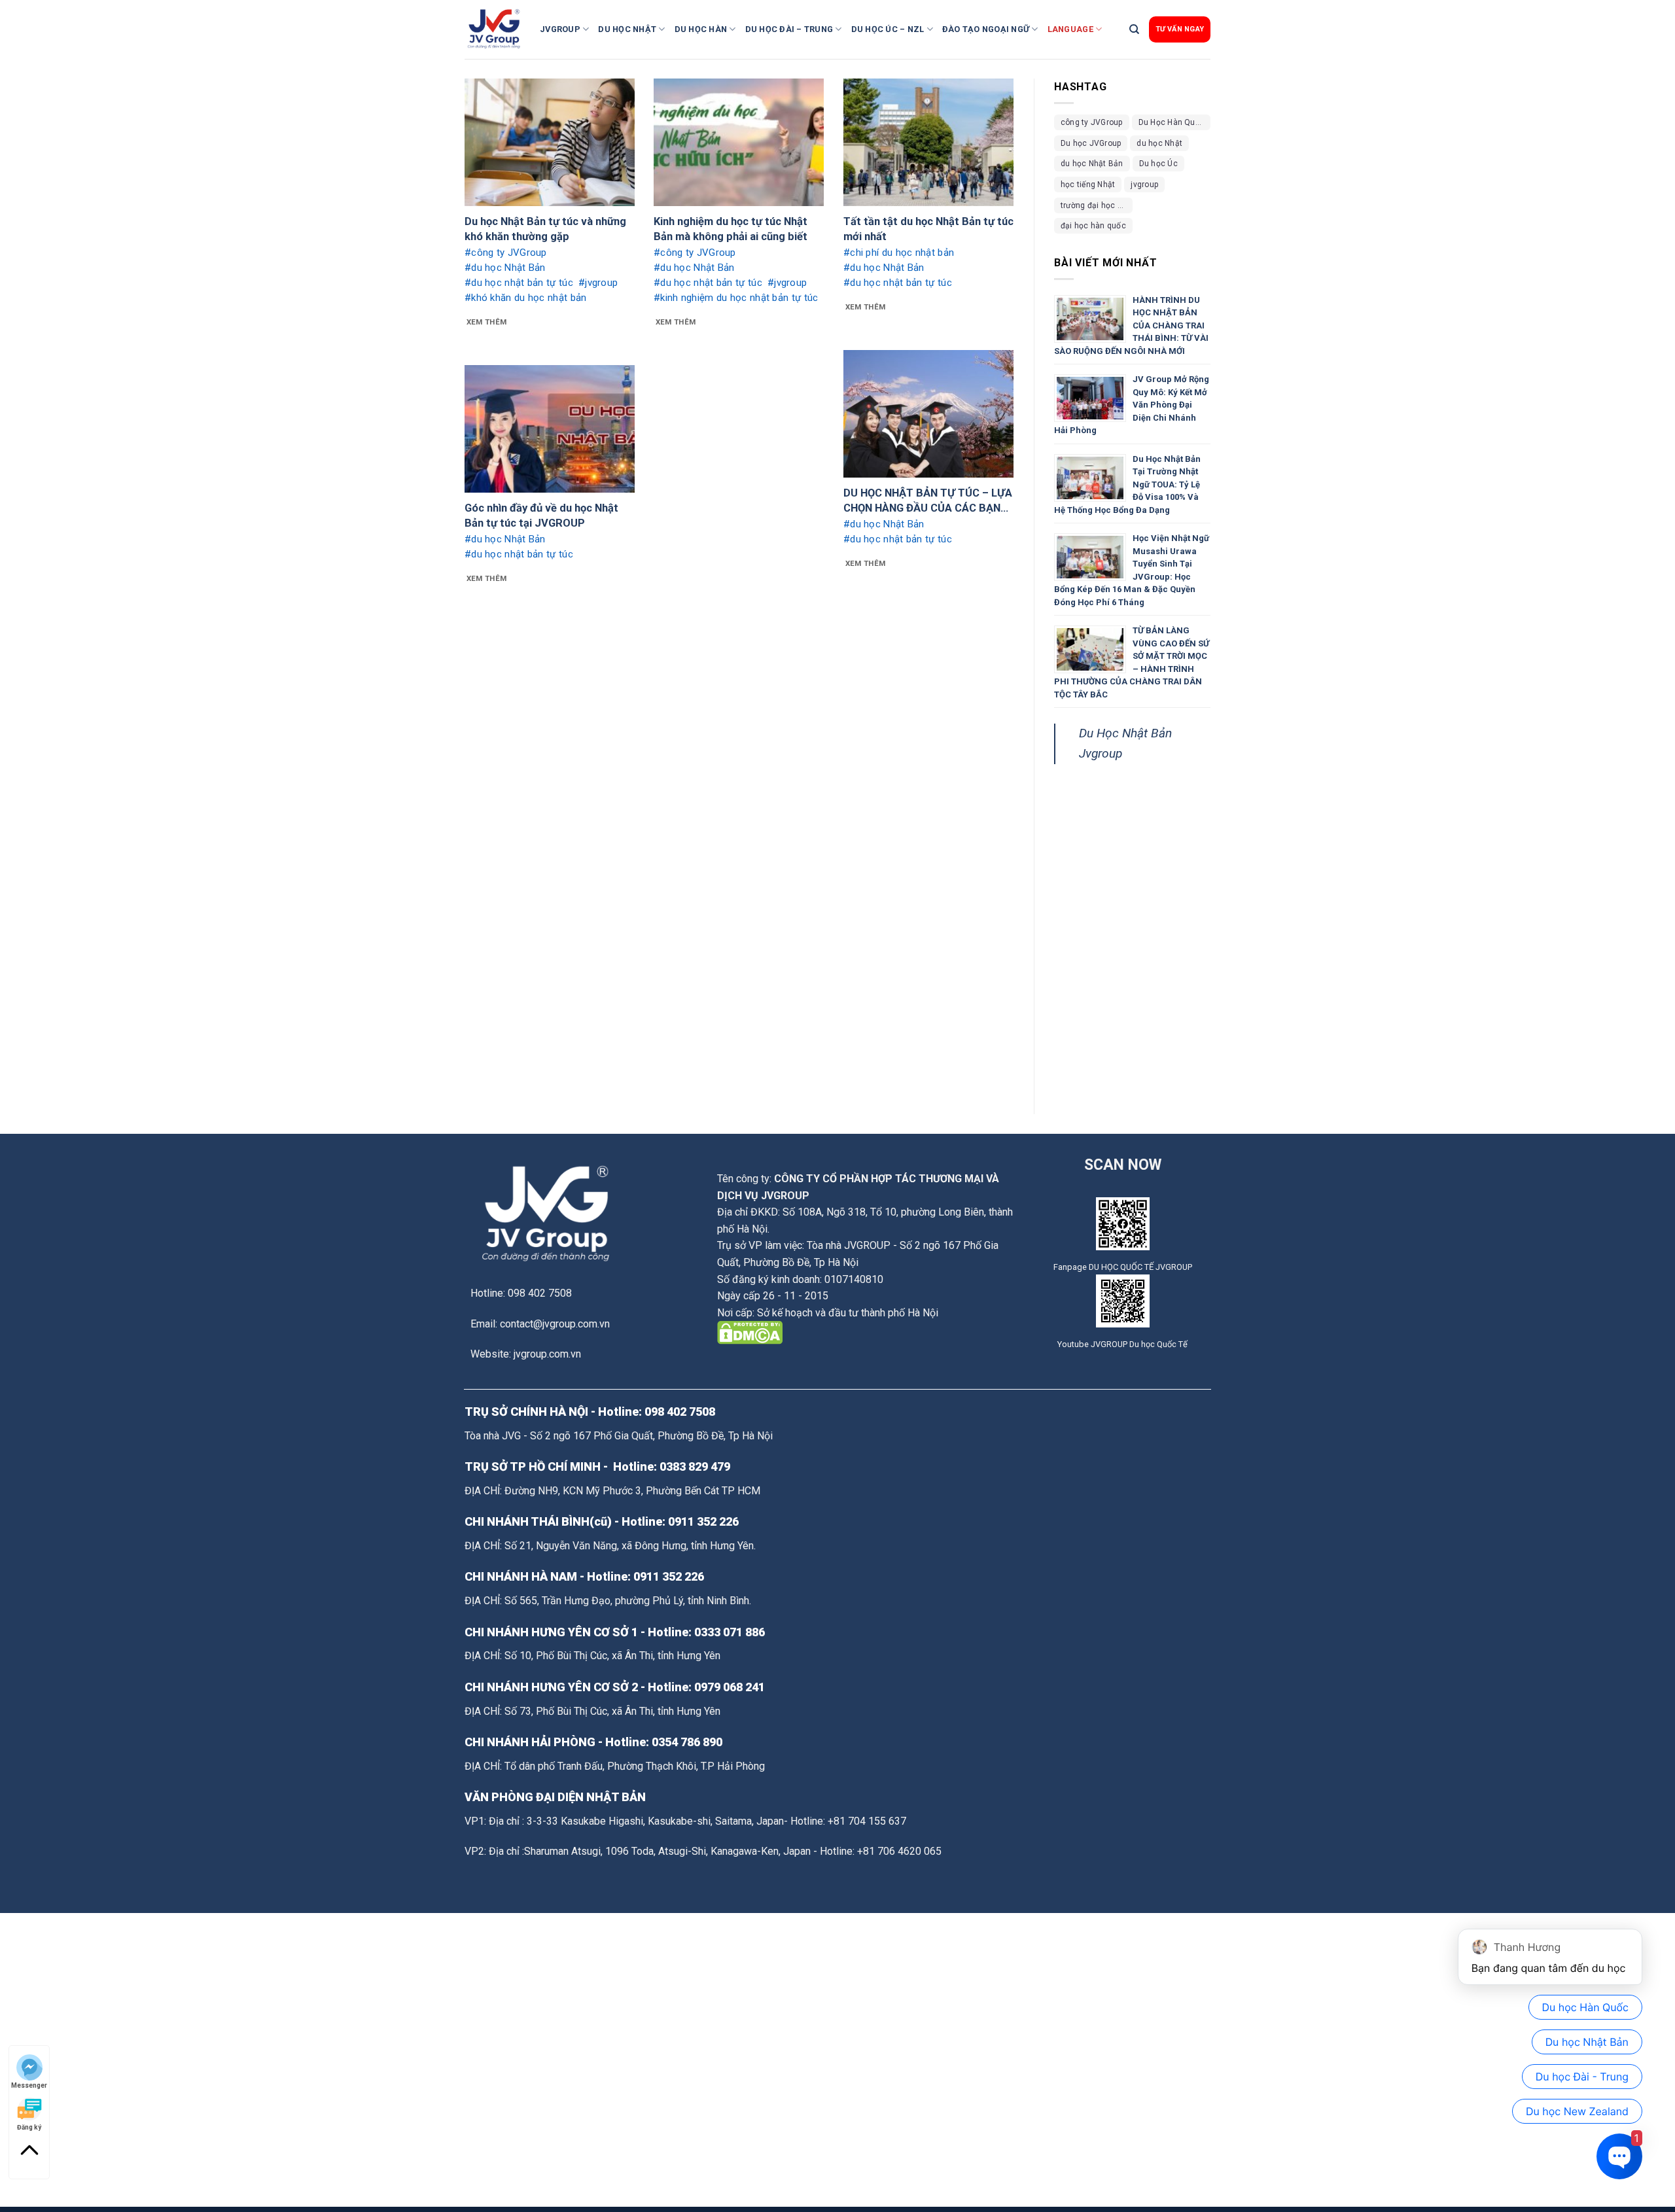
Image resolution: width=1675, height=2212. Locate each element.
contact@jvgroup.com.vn (555, 1324)
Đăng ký (29, 2127)
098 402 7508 (680, 1412)
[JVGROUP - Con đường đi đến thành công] (497, 29)
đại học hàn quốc (1093, 226)
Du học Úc (1158, 164)
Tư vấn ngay (1180, 29)
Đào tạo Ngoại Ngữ (986, 29)
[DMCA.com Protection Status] (750, 1332)
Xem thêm (487, 322)
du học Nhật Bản (1092, 164)
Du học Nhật (627, 29)
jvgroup (1144, 184)
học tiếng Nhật (1088, 184)
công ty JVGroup (1092, 122)
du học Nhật (1159, 143)
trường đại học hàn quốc (1097, 205)
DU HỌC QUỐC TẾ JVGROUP (1140, 1267)
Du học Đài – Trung (789, 29)
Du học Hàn (701, 29)
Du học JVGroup (1091, 143)
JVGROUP (560, 29)
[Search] (1134, 29)
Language (1070, 29)
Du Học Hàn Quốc (1172, 122)
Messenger (29, 2085)
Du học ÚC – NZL (888, 29)
